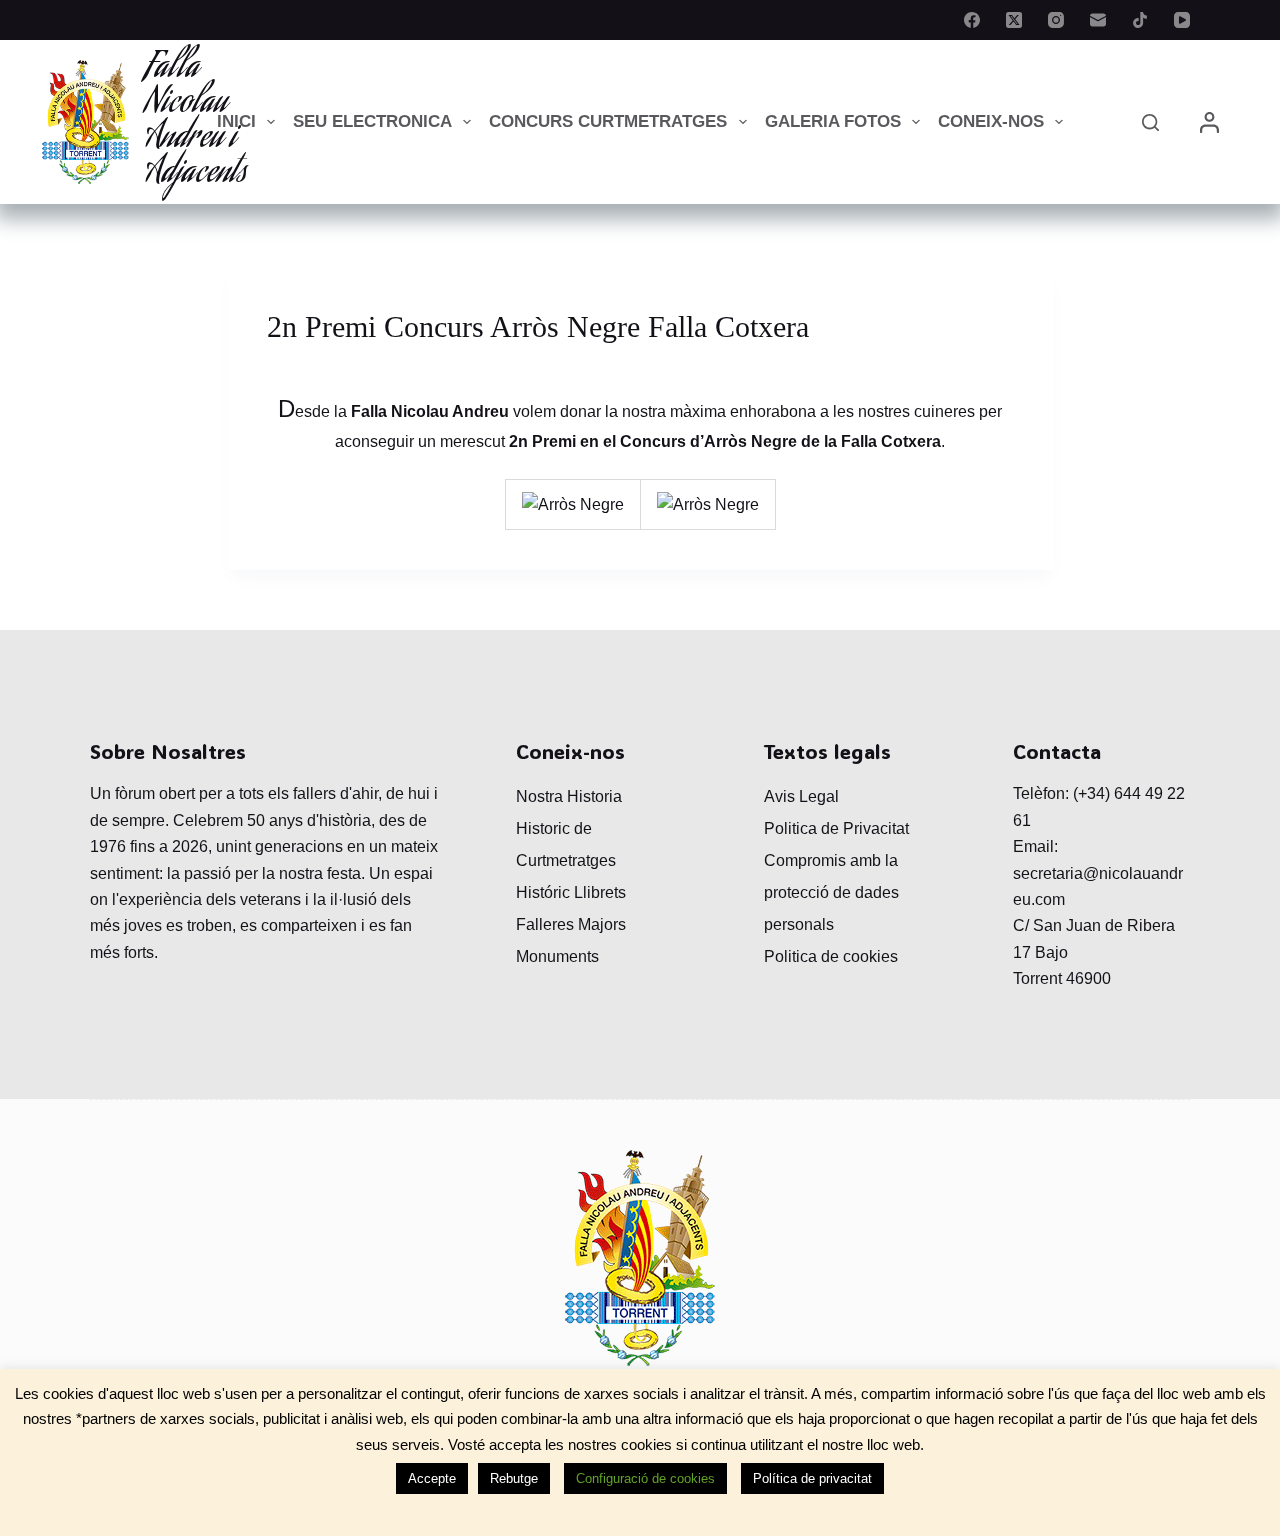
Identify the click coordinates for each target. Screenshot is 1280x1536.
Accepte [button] (432, 1478)
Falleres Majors (571, 924)
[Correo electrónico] (1098, 20)
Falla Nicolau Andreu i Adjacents (196, 121)
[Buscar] (1150, 122)
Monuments (557, 956)
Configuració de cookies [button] (645, 1478)
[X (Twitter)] (1014, 20)
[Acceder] (1209, 122)
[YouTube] (1182, 20)
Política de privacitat (812, 1478)
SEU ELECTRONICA (372, 121)
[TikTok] (1140, 20)
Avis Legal (801, 796)
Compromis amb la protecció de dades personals (831, 892)
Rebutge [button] (514, 1478)
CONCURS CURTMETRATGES (608, 121)
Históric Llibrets (571, 892)
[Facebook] (972, 20)
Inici (236, 121)
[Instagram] (1056, 20)
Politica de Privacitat (836, 828)
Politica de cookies (831, 956)
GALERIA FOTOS (833, 121)
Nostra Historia (569, 796)
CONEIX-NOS (991, 121)
